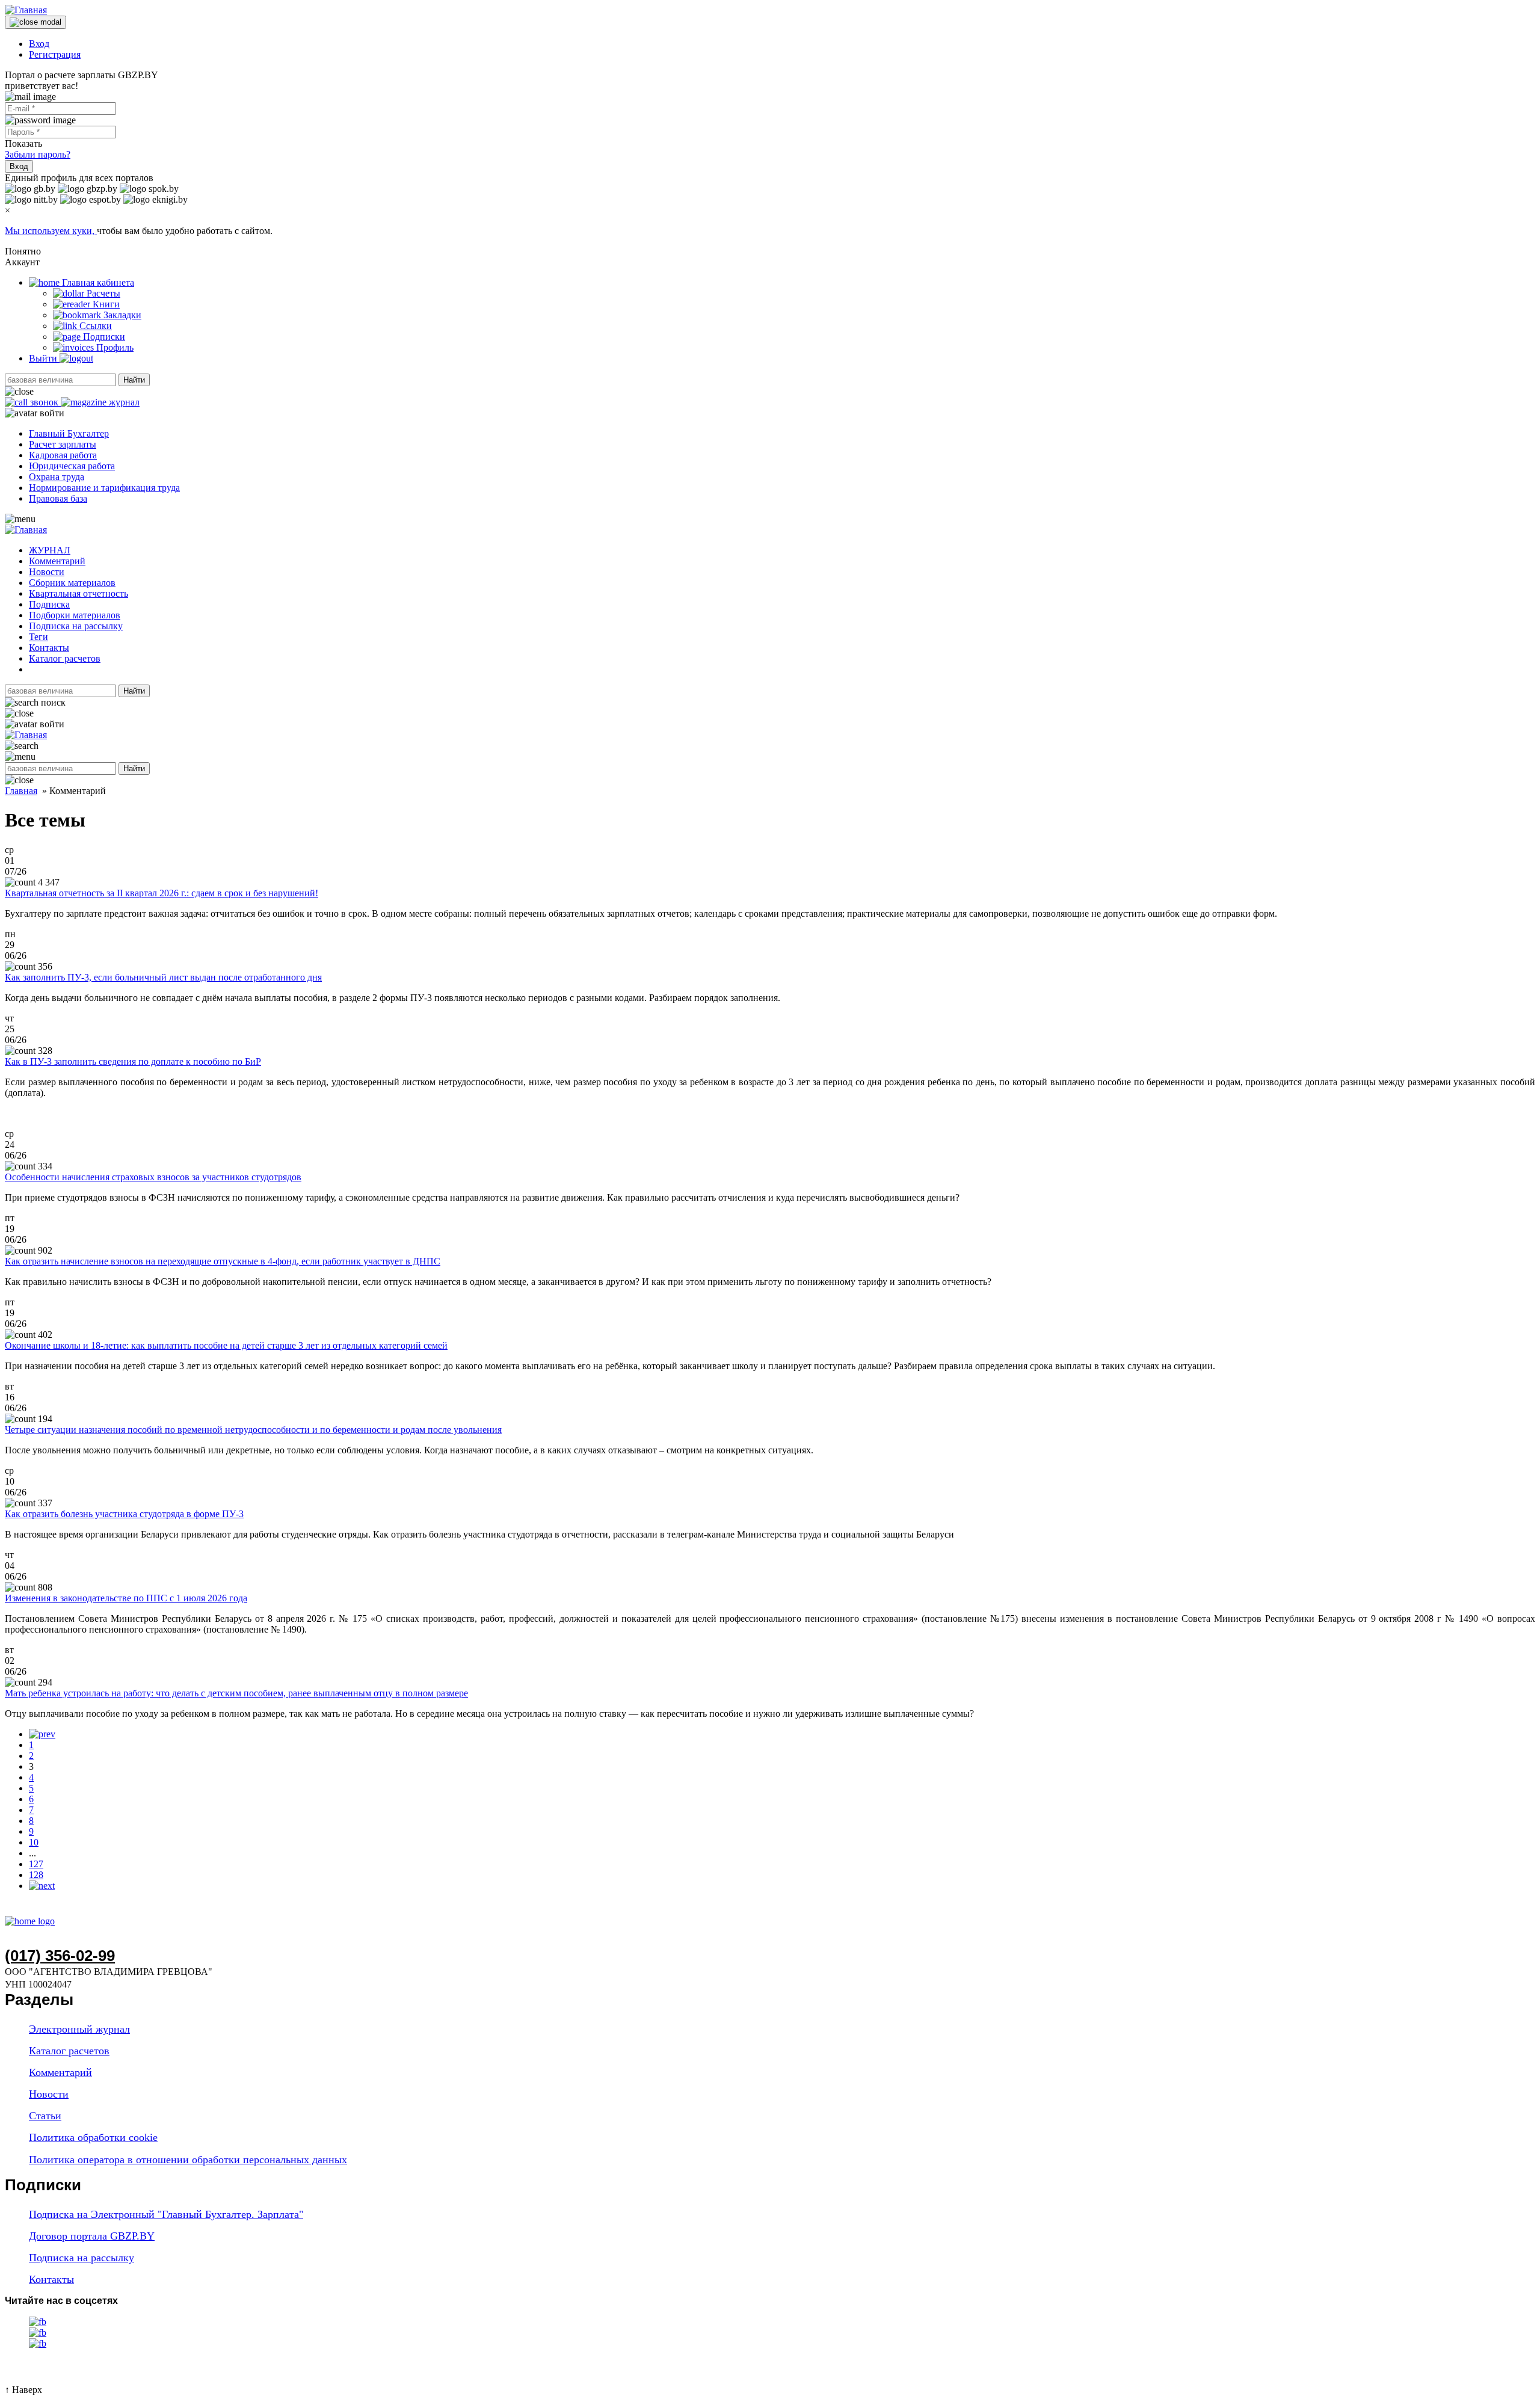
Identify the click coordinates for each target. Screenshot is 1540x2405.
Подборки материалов (75, 615)
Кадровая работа (63, 455)
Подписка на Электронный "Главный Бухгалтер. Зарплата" (166, 2214)
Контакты (49, 648)
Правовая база (58, 498)
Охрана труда (57, 477)
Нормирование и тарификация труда (104, 488)
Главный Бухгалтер (69, 433)
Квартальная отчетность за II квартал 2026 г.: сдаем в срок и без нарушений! (162, 893)
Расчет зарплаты (63, 444)
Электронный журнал (79, 2029)
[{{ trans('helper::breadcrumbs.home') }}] (30, 1921)
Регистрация (55, 54)
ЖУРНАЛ (50, 550)
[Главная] (26, 10)
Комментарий (57, 561)
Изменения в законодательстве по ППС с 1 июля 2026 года (126, 1598)
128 (36, 1875)
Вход (39, 44)
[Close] (35, 22)
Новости (47, 572)
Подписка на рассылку (76, 626)
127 (36, 1864)
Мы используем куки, (51, 231)
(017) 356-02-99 (60, 1956)
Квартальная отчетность (79, 593)
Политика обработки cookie (93, 2137)
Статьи (45, 2116)
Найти (134, 380)
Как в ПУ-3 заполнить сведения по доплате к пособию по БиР (133, 1061)
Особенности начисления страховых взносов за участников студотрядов (153, 1177)
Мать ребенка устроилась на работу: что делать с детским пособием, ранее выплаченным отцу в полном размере (236, 1693)
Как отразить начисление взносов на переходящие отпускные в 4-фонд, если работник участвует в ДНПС (223, 1261)
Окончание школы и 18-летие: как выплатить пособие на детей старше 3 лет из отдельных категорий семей (226, 1345)
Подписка (49, 604)
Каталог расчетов (65, 658)
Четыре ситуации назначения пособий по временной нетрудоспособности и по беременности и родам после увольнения (253, 1430)
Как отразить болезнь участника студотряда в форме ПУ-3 (124, 1514)
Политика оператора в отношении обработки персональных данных (188, 2160)
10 (34, 1842)
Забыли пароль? (38, 154)
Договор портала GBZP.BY (92, 2236)
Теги (38, 637)
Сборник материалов (72, 583)
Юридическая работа (72, 466)
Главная (21, 791)
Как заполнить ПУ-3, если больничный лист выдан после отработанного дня (163, 977)
